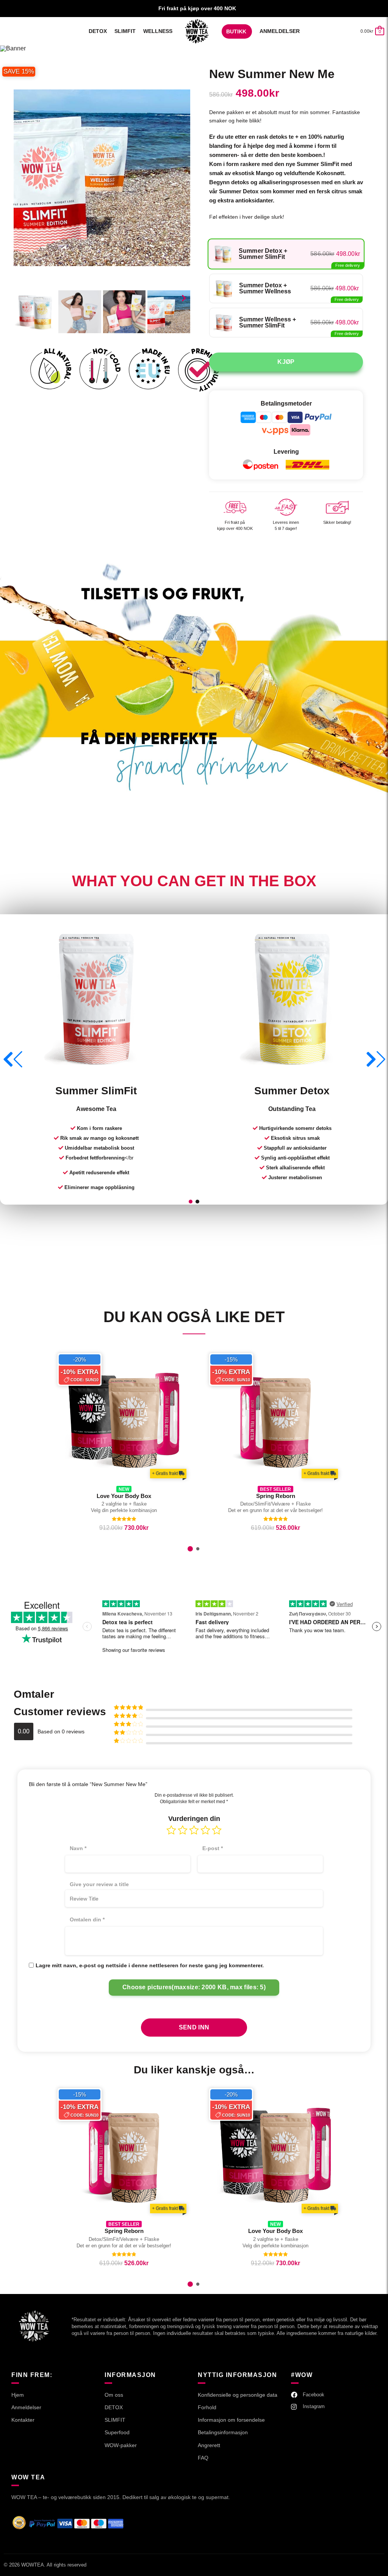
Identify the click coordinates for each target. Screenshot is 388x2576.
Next (184, 298)
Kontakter (23, 2420)
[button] (191, 1202)
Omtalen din (87, 1919)
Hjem (197, 31)
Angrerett (209, 2445)
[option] (166, 1459)
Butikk (236, 31)
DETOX (98, 31)
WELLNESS (158, 31)
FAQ (203, 2458)
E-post (213, 1848)
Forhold (207, 2407)
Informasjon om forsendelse (231, 2420)
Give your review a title (99, 1884)
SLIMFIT (125, 31)
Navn (78, 1848)
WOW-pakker (121, 2445)
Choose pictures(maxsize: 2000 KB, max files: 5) (194, 1987)
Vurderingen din (194, 1819)
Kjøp (286, 362)
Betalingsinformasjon (223, 2432)
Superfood (117, 2432)
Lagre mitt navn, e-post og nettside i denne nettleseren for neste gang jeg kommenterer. (150, 1965)
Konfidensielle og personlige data (238, 2395)
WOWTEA (33, 2565)
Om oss (114, 2395)
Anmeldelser (280, 31)
